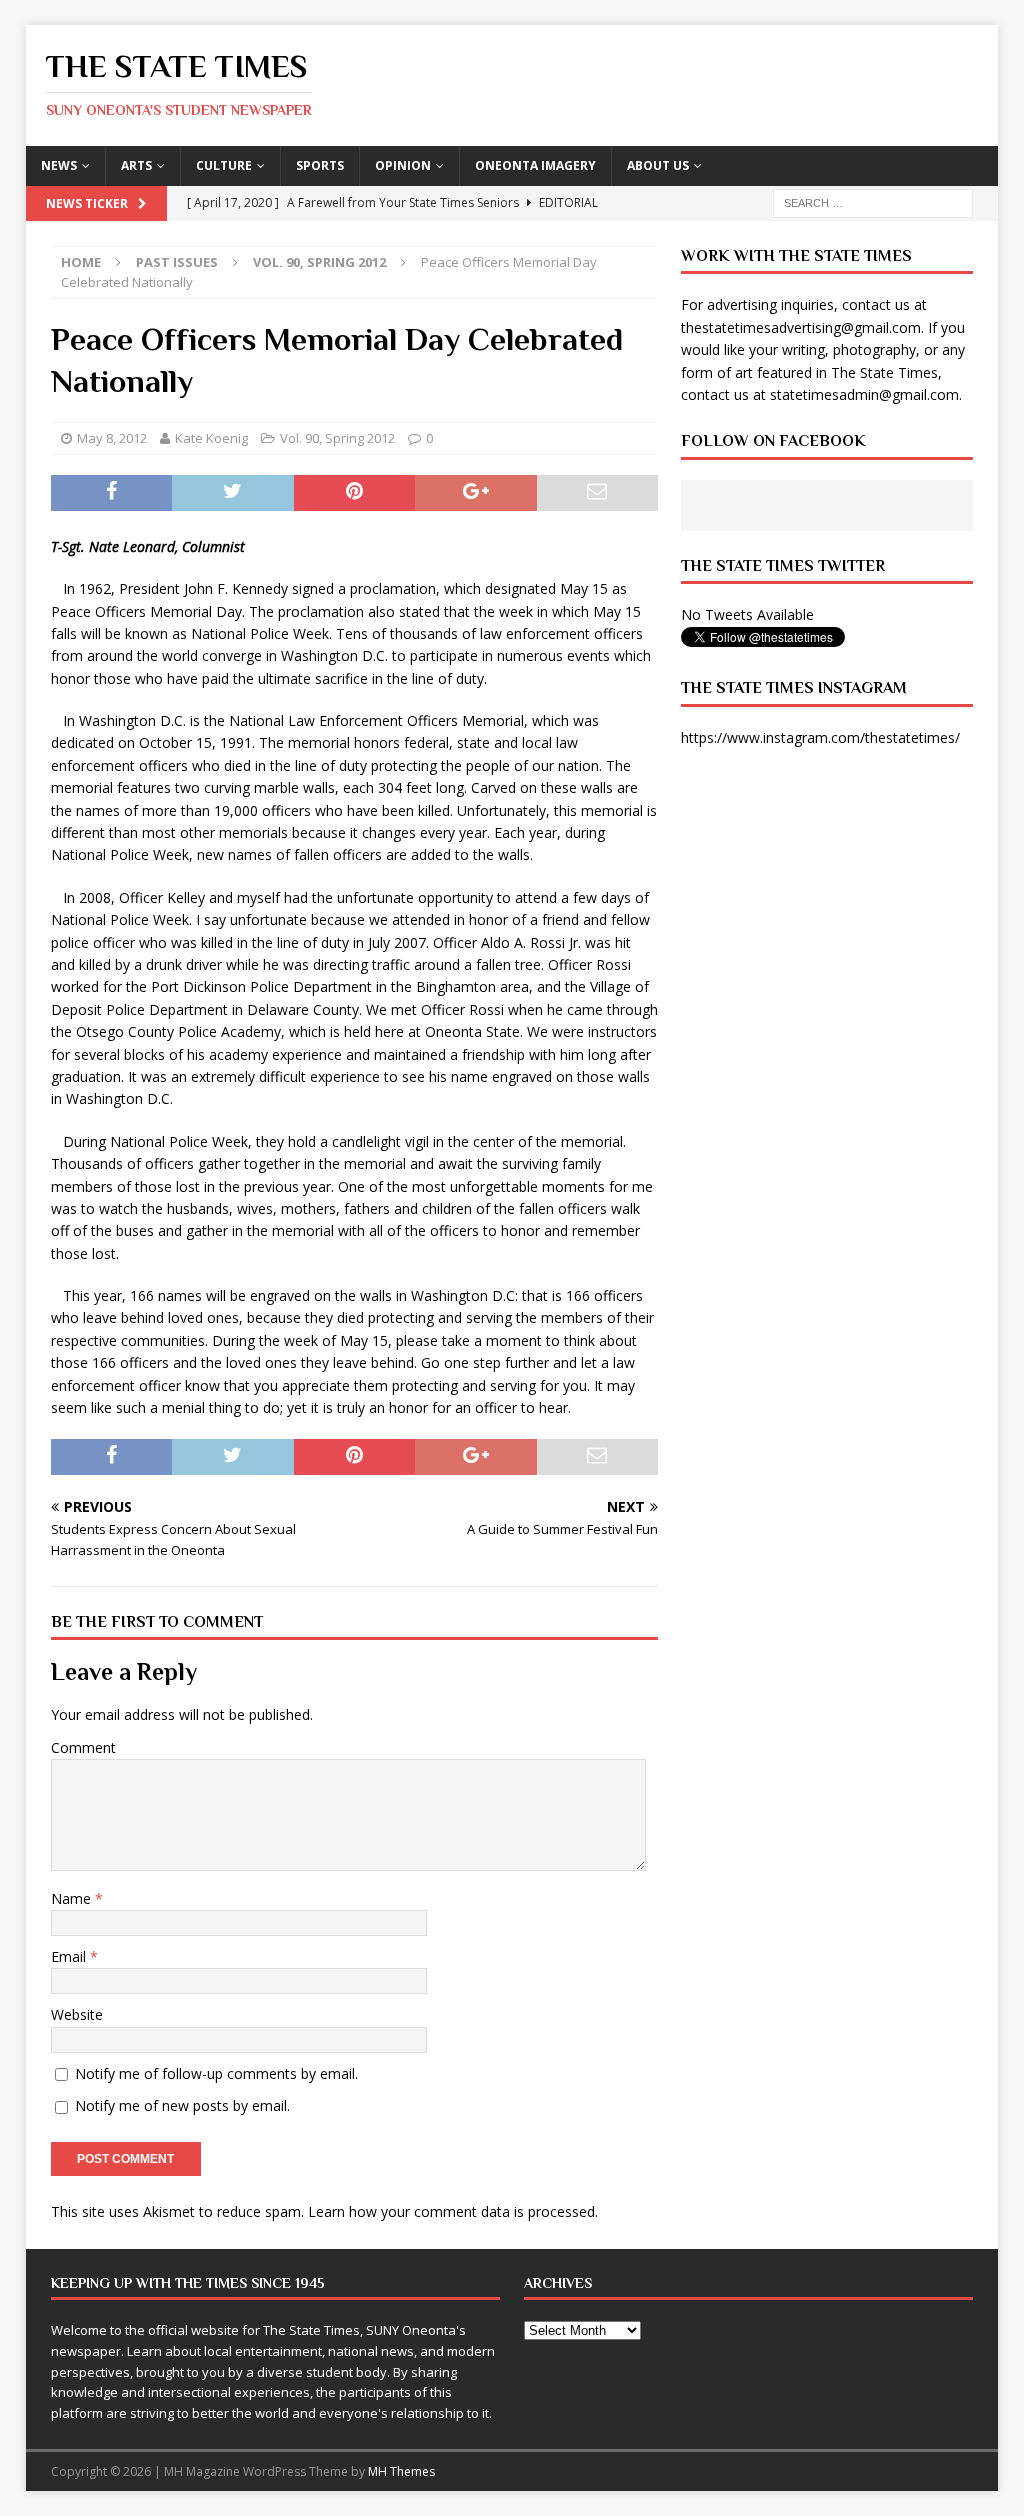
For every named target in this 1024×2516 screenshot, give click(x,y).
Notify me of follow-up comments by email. (216, 2073)
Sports (320, 165)
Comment (83, 1747)
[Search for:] (873, 201)
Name (73, 1898)
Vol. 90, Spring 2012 (337, 438)
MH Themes (401, 2471)
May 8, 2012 (112, 438)
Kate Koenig (211, 438)
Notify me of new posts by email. (182, 2105)
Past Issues (177, 262)
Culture (224, 165)
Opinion (403, 165)
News (59, 165)
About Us (658, 165)
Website (77, 2014)
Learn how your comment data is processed (451, 2211)
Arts (136, 165)
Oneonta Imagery (535, 165)
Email (70, 1956)
